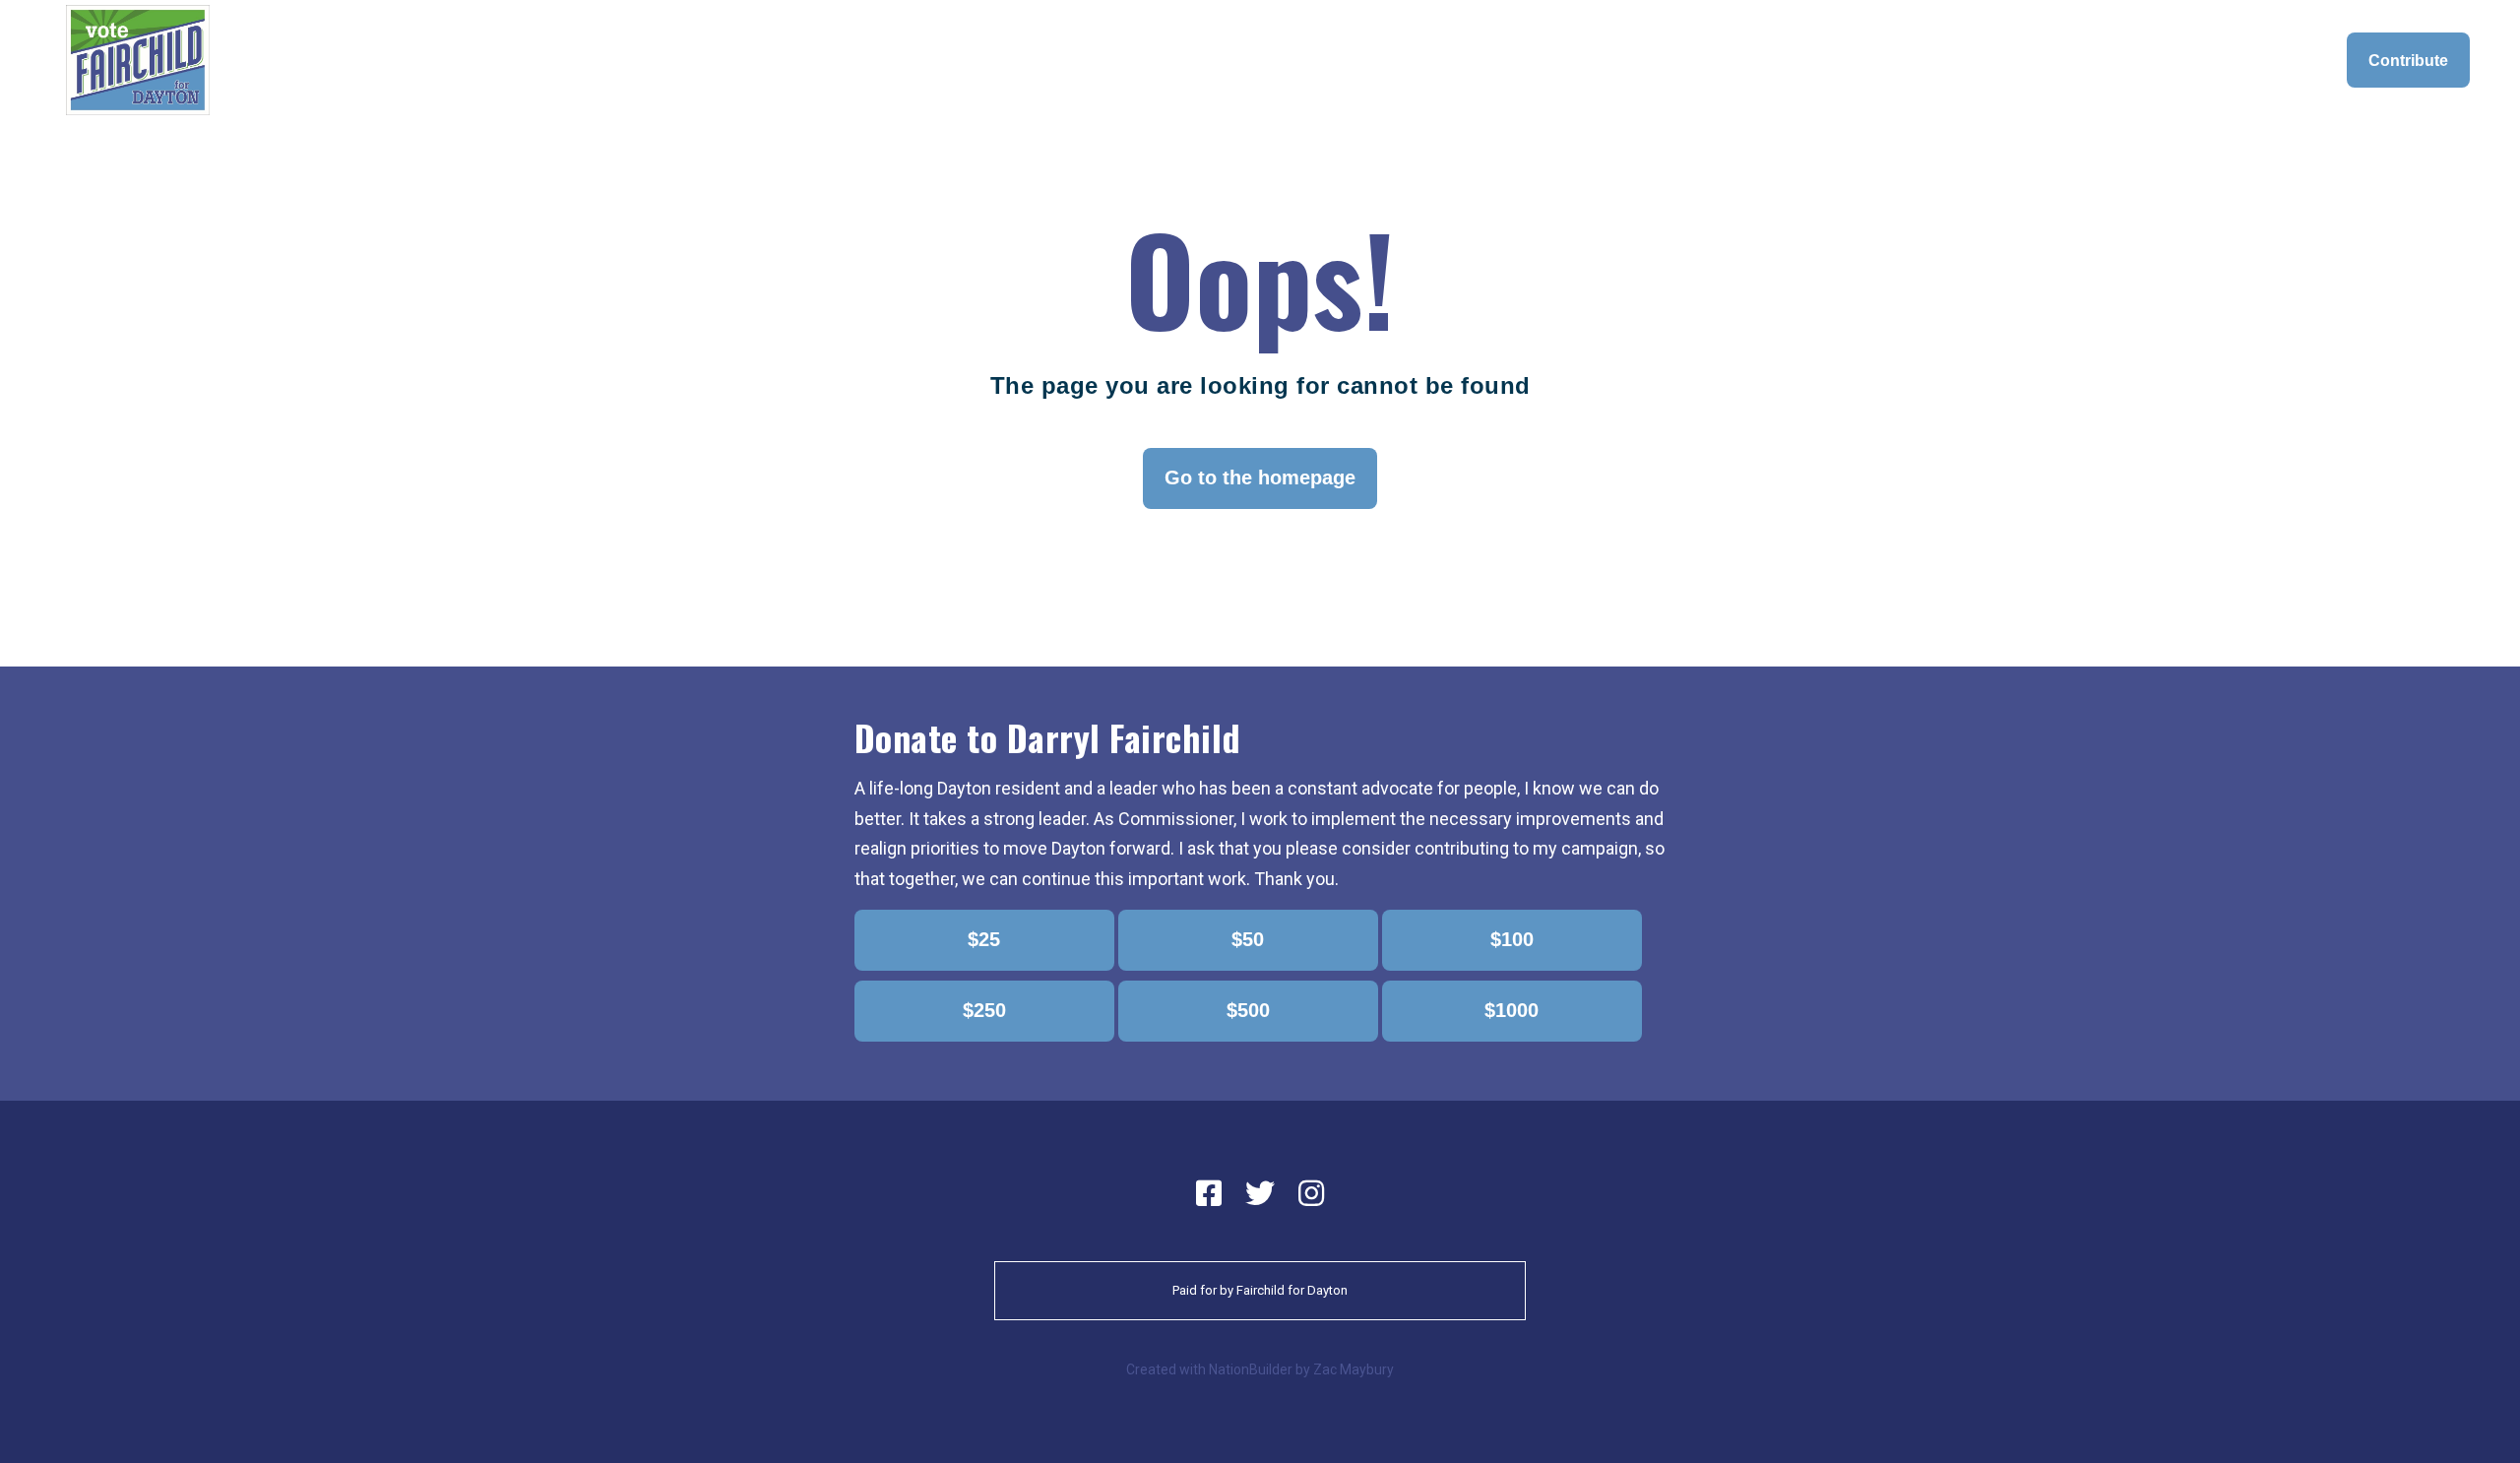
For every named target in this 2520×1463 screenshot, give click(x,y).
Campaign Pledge (2037, 60)
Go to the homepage (1260, 477)
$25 (984, 939)
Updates (1908, 60)
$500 (1248, 1010)
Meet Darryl (1722, 60)
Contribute (2408, 60)
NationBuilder (1251, 1369)
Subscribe (2277, 60)
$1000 (1512, 1010)
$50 (1248, 939)
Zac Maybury (1354, 1369)
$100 (1512, 939)
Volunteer (2171, 60)
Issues (1820, 60)
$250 (984, 1010)
